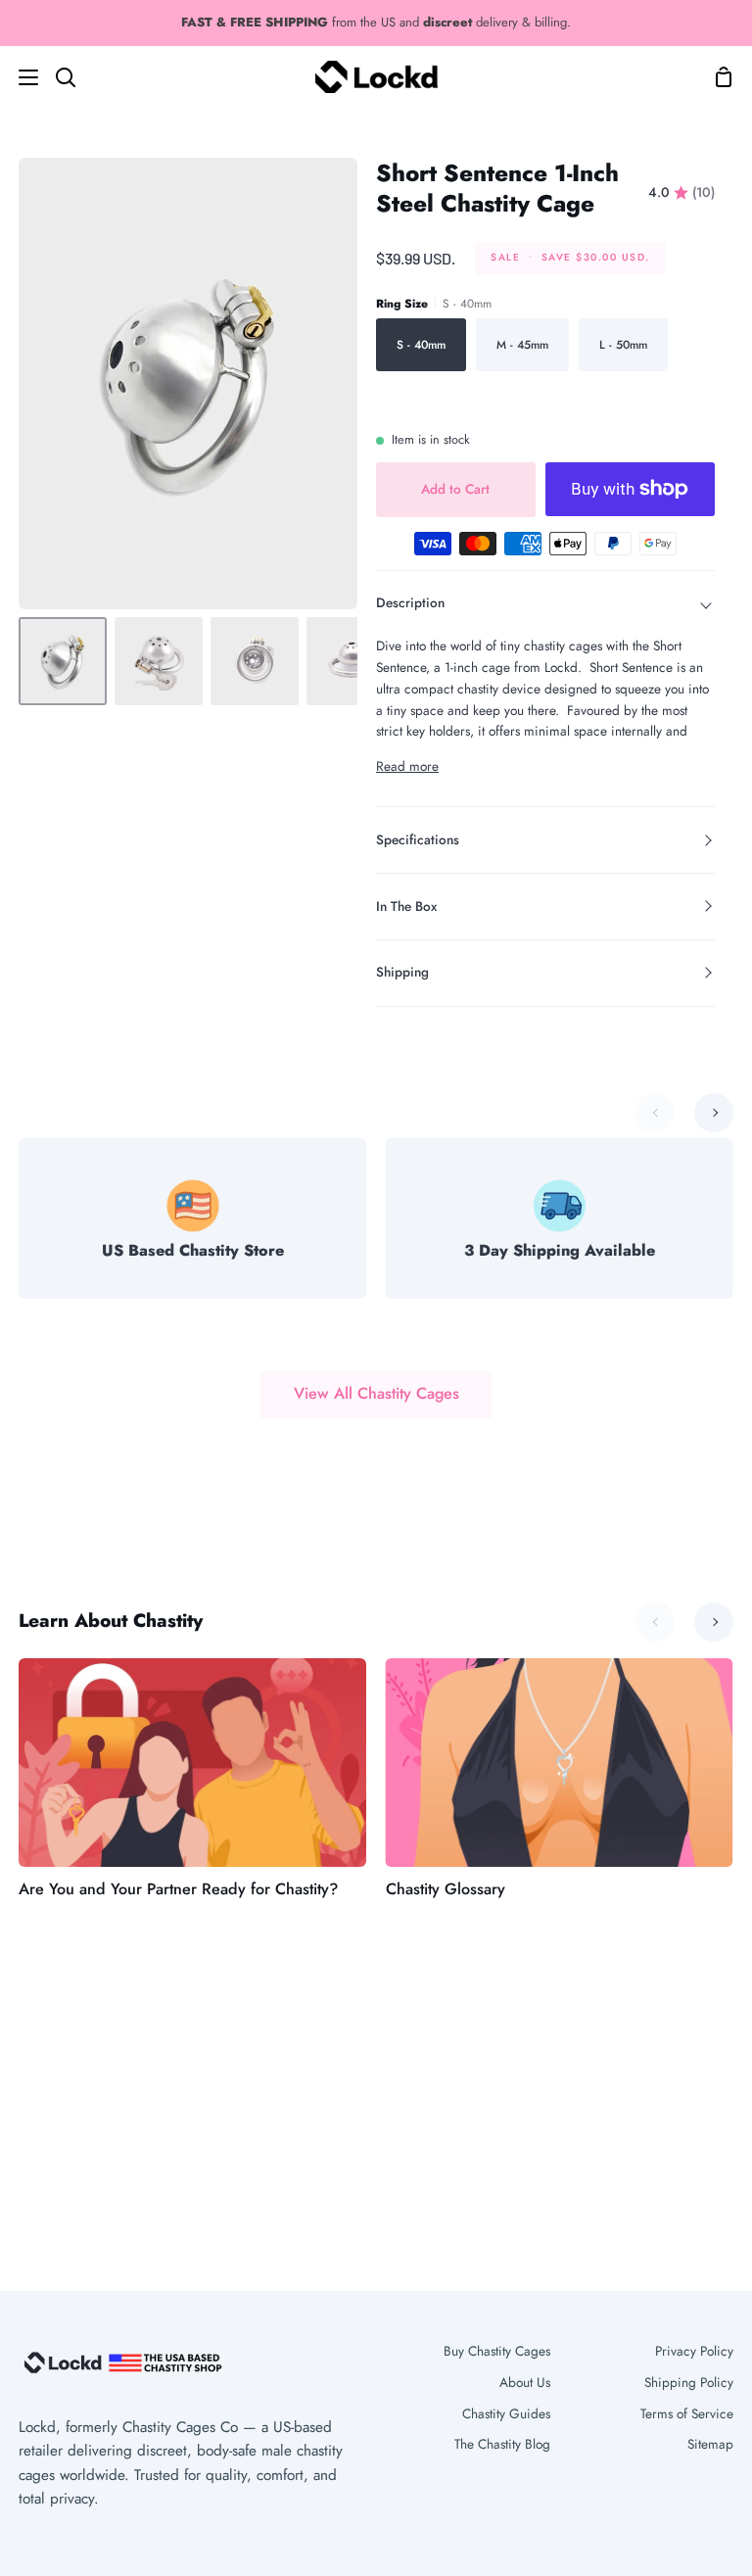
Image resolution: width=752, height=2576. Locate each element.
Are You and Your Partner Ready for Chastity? (178, 1889)
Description (410, 602)
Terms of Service (687, 2413)
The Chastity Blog (502, 2444)
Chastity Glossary (446, 1889)
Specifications (418, 839)
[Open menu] (20, 77)
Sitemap (710, 2444)
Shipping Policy (689, 2382)
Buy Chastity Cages (497, 2351)
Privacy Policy (694, 2351)
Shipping (402, 972)
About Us (525, 2382)
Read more (407, 766)
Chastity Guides (506, 2413)
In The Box (406, 906)
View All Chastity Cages (376, 1393)
